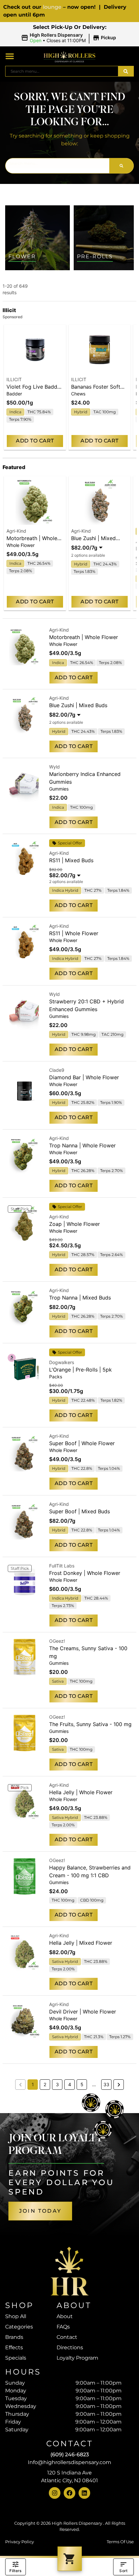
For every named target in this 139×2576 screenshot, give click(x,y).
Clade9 (57, 1070)
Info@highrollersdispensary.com (69, 2462)
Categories (19, 2327)
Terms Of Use (120, 2542)
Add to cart (35, 441)
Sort (123, 2571)
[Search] (126, 71)
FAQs (63, 2327)
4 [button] (70, 2084)
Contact (67, 2337)
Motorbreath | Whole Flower (84, 637)
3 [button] (57, 2084)
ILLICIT (14, 379)
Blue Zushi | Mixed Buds (78, 705)
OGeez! (57, 1641)
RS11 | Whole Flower (74, 933)
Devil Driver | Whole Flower (83, 2012)
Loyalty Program (77, 2358)
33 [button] (106, 2084)
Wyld (54, 767)
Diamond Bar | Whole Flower (84, 1077)
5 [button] (82, 2084)
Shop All (16, 2316)
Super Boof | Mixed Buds (80, 1511)
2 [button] (45, 2084)
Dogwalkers (62, 1362)
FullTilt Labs (62, 1566)
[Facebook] (69, 2493)
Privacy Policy (20, 2542)
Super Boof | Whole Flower (82, 1443)
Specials (16, 2358)
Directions (70, 2347)
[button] (70, 38)
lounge (52, 7)
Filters (15, 2571)
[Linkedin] (84, 2493)
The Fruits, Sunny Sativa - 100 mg (90, 1724)
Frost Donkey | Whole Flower (85, 1573)
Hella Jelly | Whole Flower (81, 1792)
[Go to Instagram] (55, 2493)
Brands (14, 2337)
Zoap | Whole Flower (75, 1224)
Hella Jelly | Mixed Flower (81, 1943)
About (65, 2316)
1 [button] (33, 2084)
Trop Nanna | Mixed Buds (80, 1298)
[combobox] (62, 71)
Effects (14, 2347)
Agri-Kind (16, 531)
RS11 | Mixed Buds (71, 860)
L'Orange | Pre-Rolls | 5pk (80, 1370)
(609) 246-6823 (70, 2455)
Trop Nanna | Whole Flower (82, 1145)
